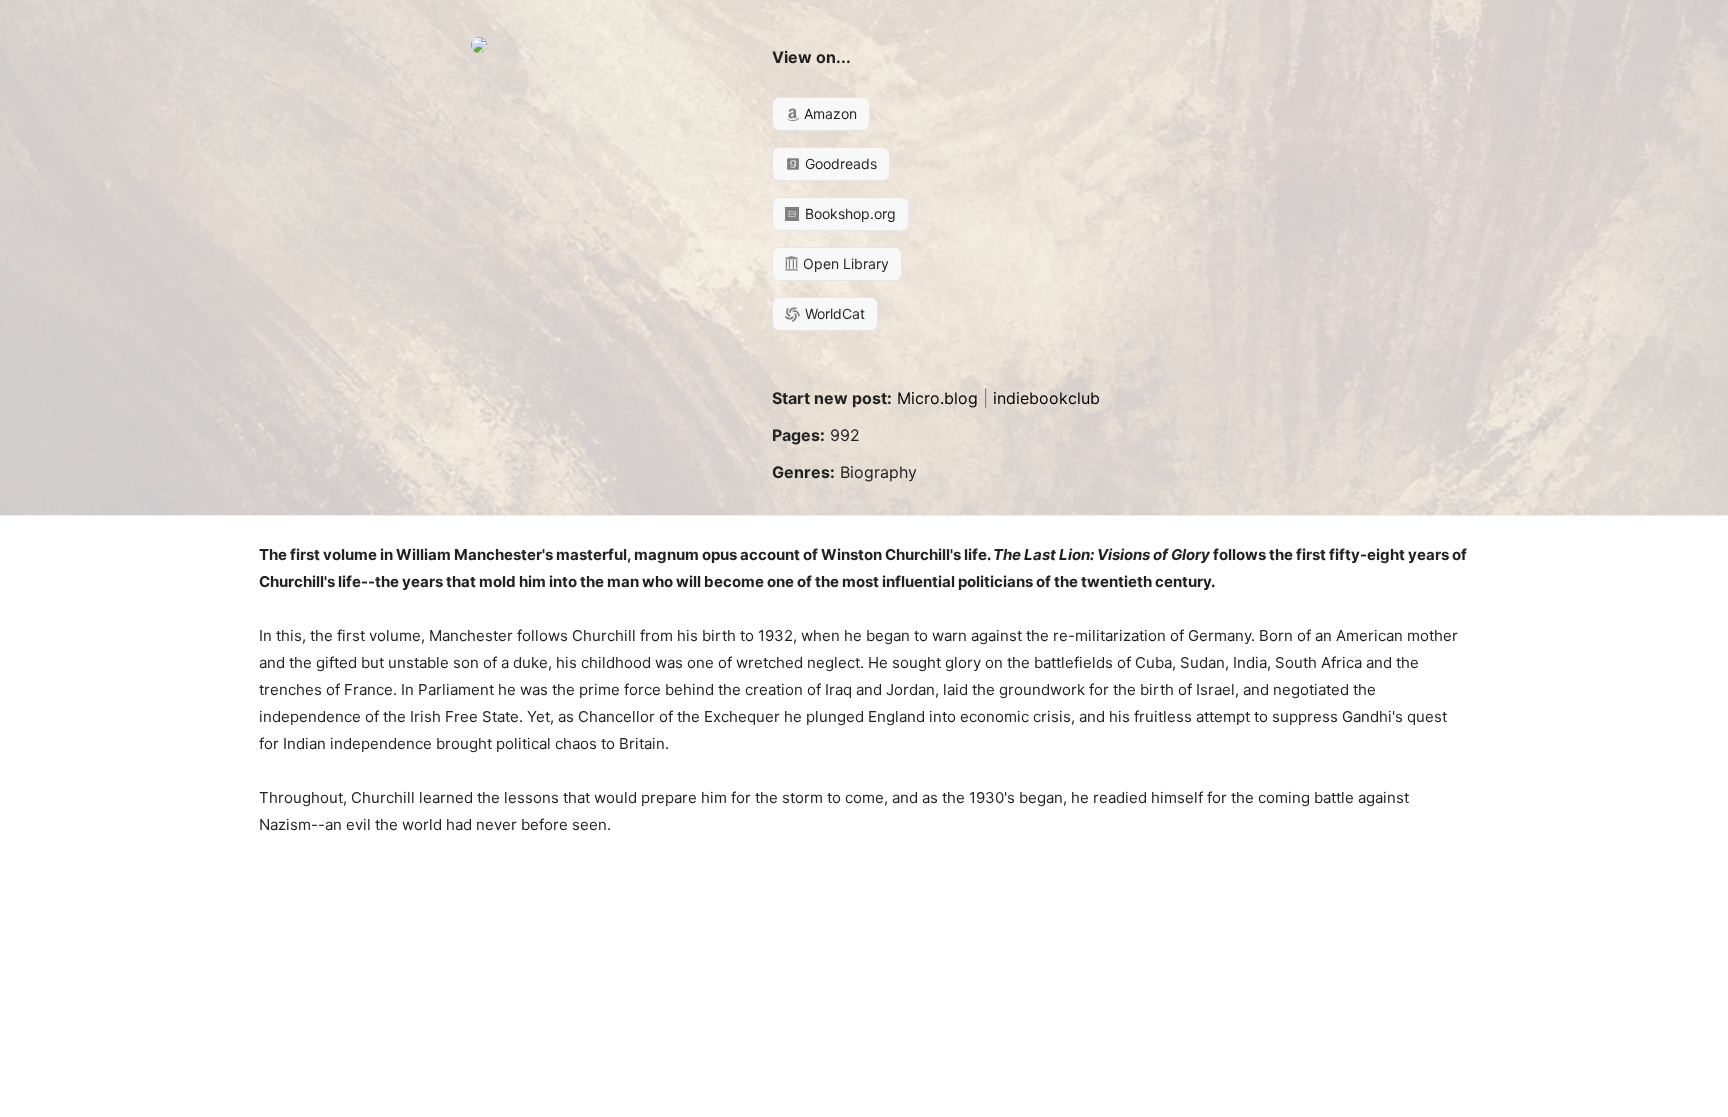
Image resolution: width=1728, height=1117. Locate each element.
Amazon (828, 113)
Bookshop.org (848, 213)
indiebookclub (1046, 398)
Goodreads (839, 163)
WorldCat (833, 313)
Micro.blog (937, 398)
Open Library (844, 263)
